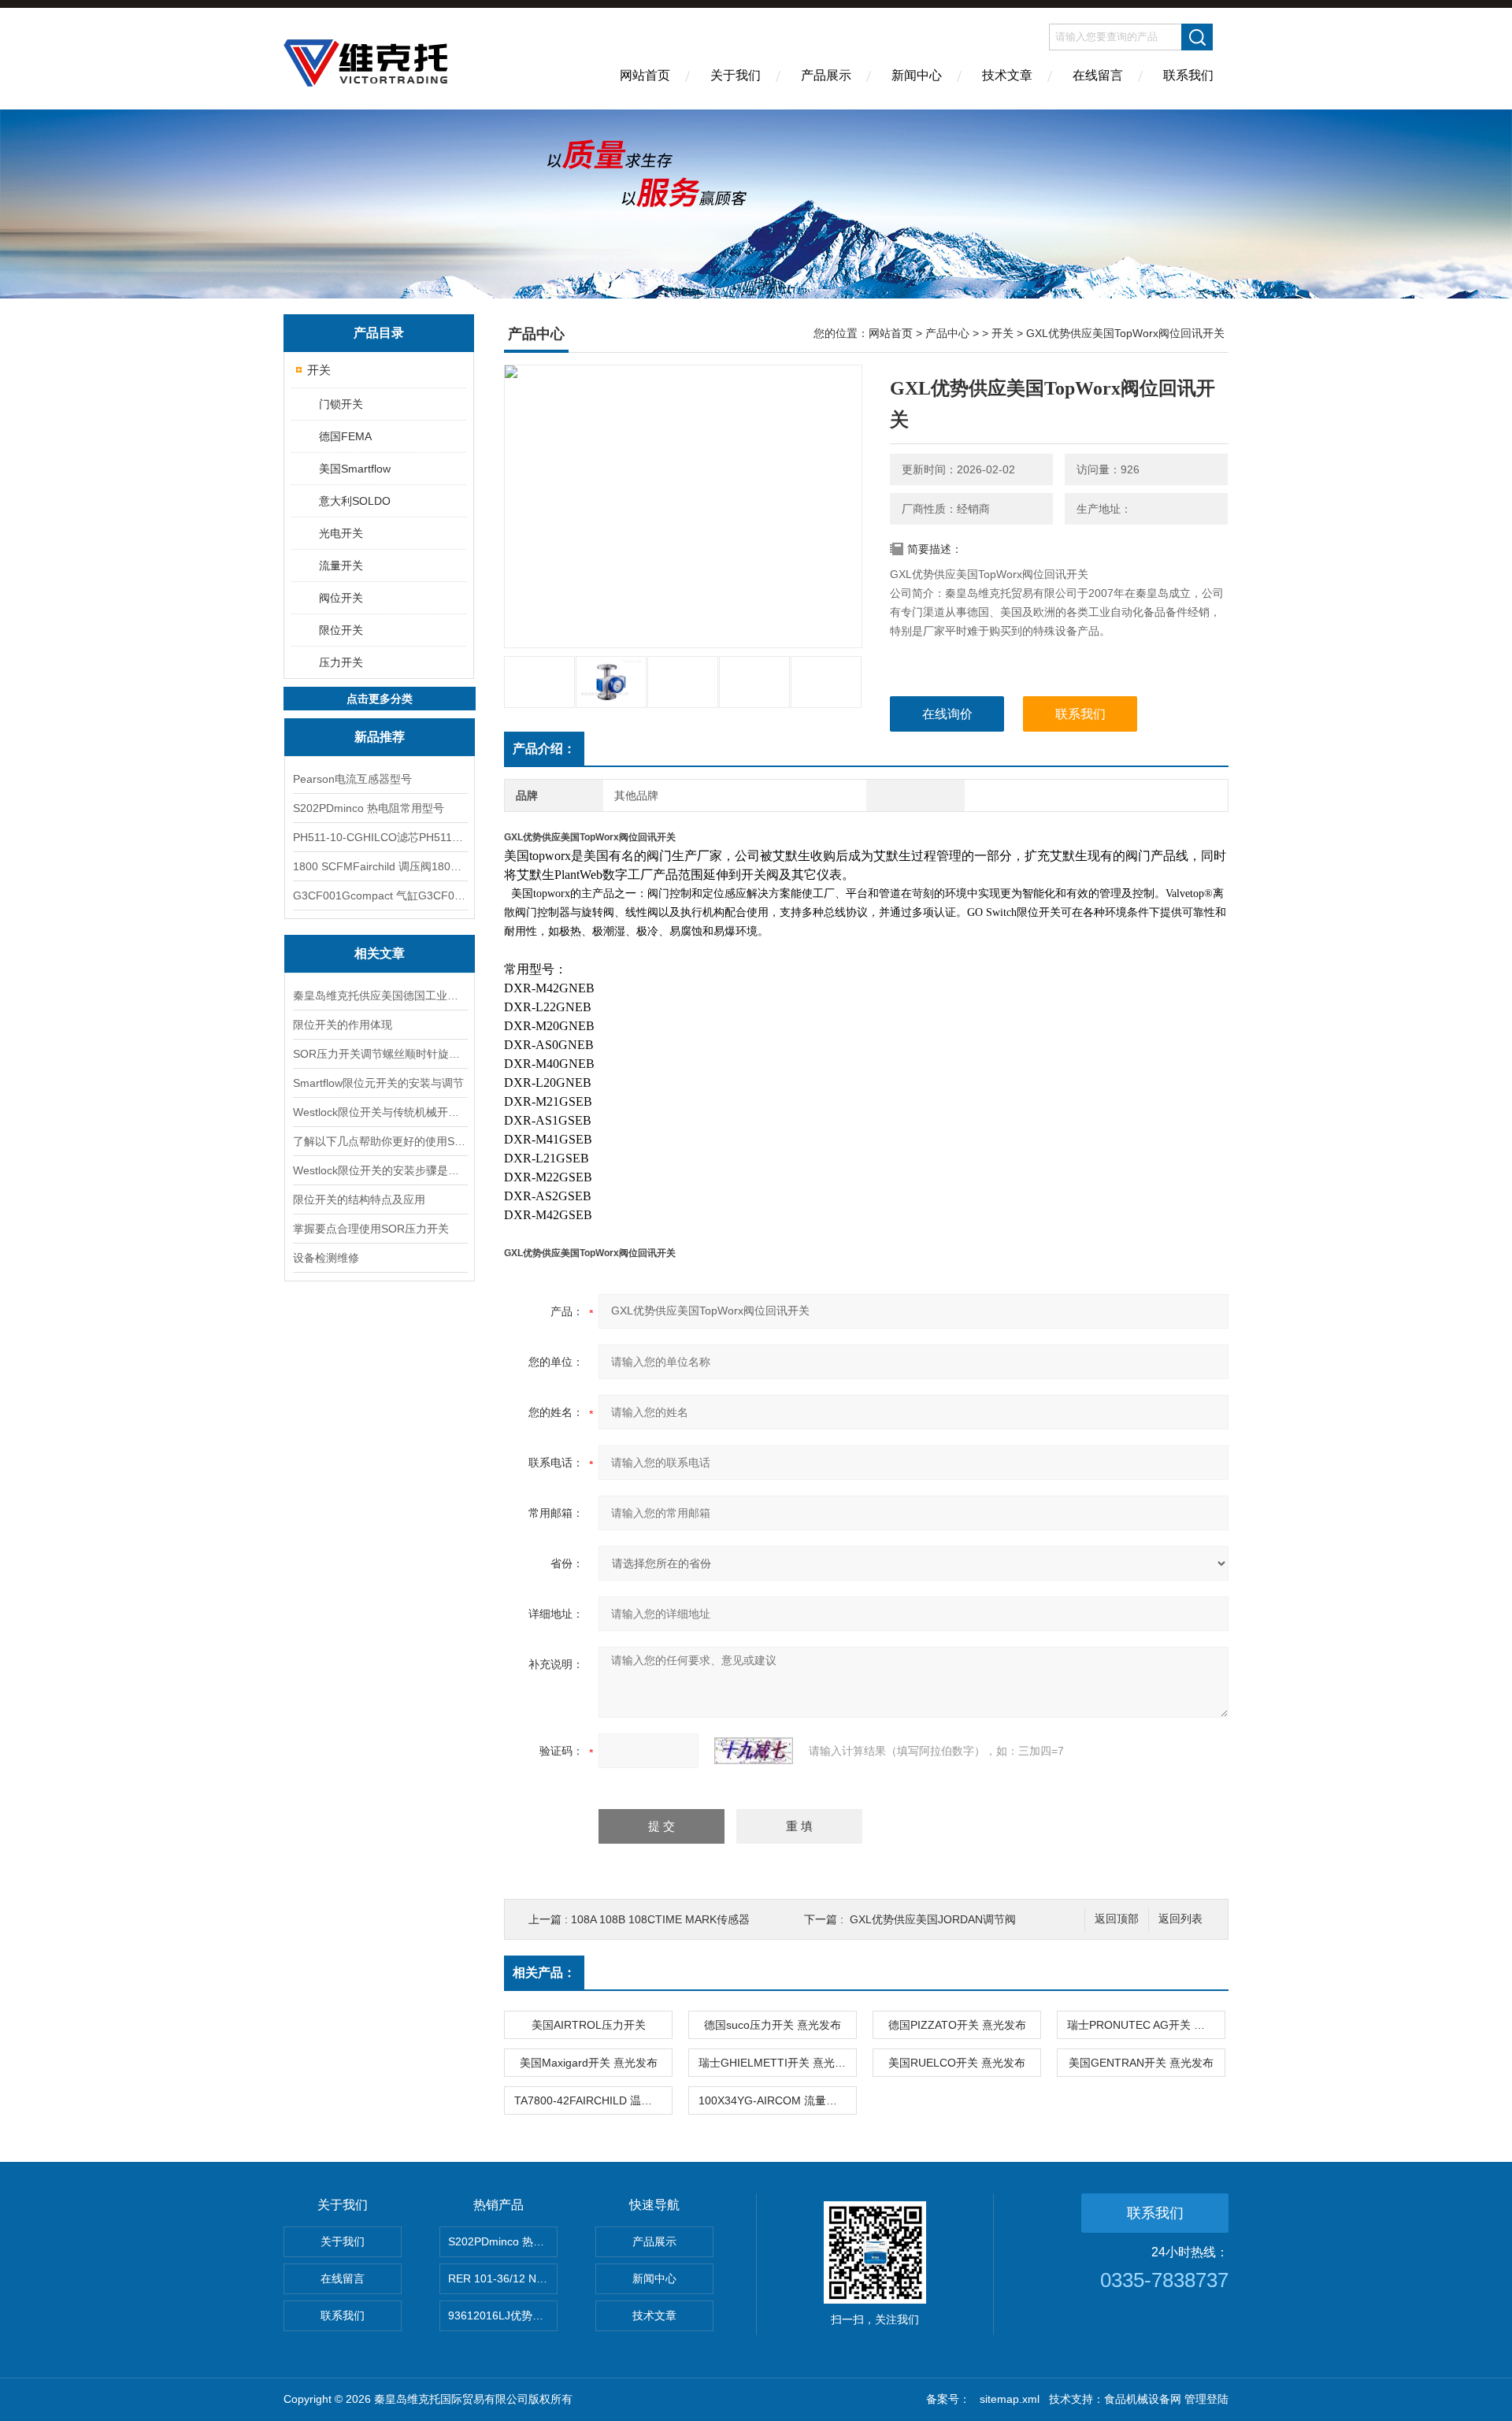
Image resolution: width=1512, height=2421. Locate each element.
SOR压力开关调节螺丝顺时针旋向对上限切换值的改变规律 (380, 1054)
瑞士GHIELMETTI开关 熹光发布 (777, 2063)
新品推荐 (380, 737)
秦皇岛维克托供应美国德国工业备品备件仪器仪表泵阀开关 (380, 995)
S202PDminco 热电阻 (502, 2241)
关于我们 (736, 75)
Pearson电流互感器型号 (352, 779)
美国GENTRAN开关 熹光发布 (1141, 2063)
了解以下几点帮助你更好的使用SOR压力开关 (380, 1141)
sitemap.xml (1010, 2399)
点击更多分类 (380, 699)
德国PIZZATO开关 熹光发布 (957, 2025)
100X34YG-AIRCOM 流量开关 (773, 2100)
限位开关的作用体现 (343, 1025)
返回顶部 (1117, 1919)
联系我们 (1188, 75)
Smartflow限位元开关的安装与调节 (378, 1083)
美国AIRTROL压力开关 (589, 2025)
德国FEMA (345, 436)
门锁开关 (341, 404)
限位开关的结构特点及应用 (359, 1199)
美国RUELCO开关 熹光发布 (957, 2063)
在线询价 (947, 714)
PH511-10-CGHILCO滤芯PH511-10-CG (380, 837)
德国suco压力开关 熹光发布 (773, 2025)
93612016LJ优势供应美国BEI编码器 (503, 2315)
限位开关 (341, 630)
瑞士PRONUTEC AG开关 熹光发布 (1146, 2025)
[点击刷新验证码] (754, 1751)
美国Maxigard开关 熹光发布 (589, 2063)
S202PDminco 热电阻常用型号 (369, 808)
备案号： (948, 2399)
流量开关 (341, 565)
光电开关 (341, 533)
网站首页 (645, 75)
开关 (319, 370)
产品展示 (826, 75)
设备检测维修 (326, 1258)
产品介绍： (544, 749)
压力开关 (341, 662)
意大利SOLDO (355, 501)
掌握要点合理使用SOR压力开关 (371, 1229)
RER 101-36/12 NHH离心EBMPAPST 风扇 (503, 2278)
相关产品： (544, 1972)
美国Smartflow (355, 469)
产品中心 (947, 333)
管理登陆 (1206, 2399)
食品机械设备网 (1143, 2399)
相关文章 (380, 953)
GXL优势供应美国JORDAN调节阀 (933, 1919)
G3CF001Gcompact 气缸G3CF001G (380, 895)
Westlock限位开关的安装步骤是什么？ (380, 1170)
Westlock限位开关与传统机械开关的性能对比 (380, 1112)
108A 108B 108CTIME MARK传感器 (660, 1919)
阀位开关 (341, 598)
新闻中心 (917, 75)
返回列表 (1180, 1919)
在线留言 (1098, 75)
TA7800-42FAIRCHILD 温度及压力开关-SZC (593, 2100)
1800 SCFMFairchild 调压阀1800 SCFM (380, 866)
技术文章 (1007, 75)
